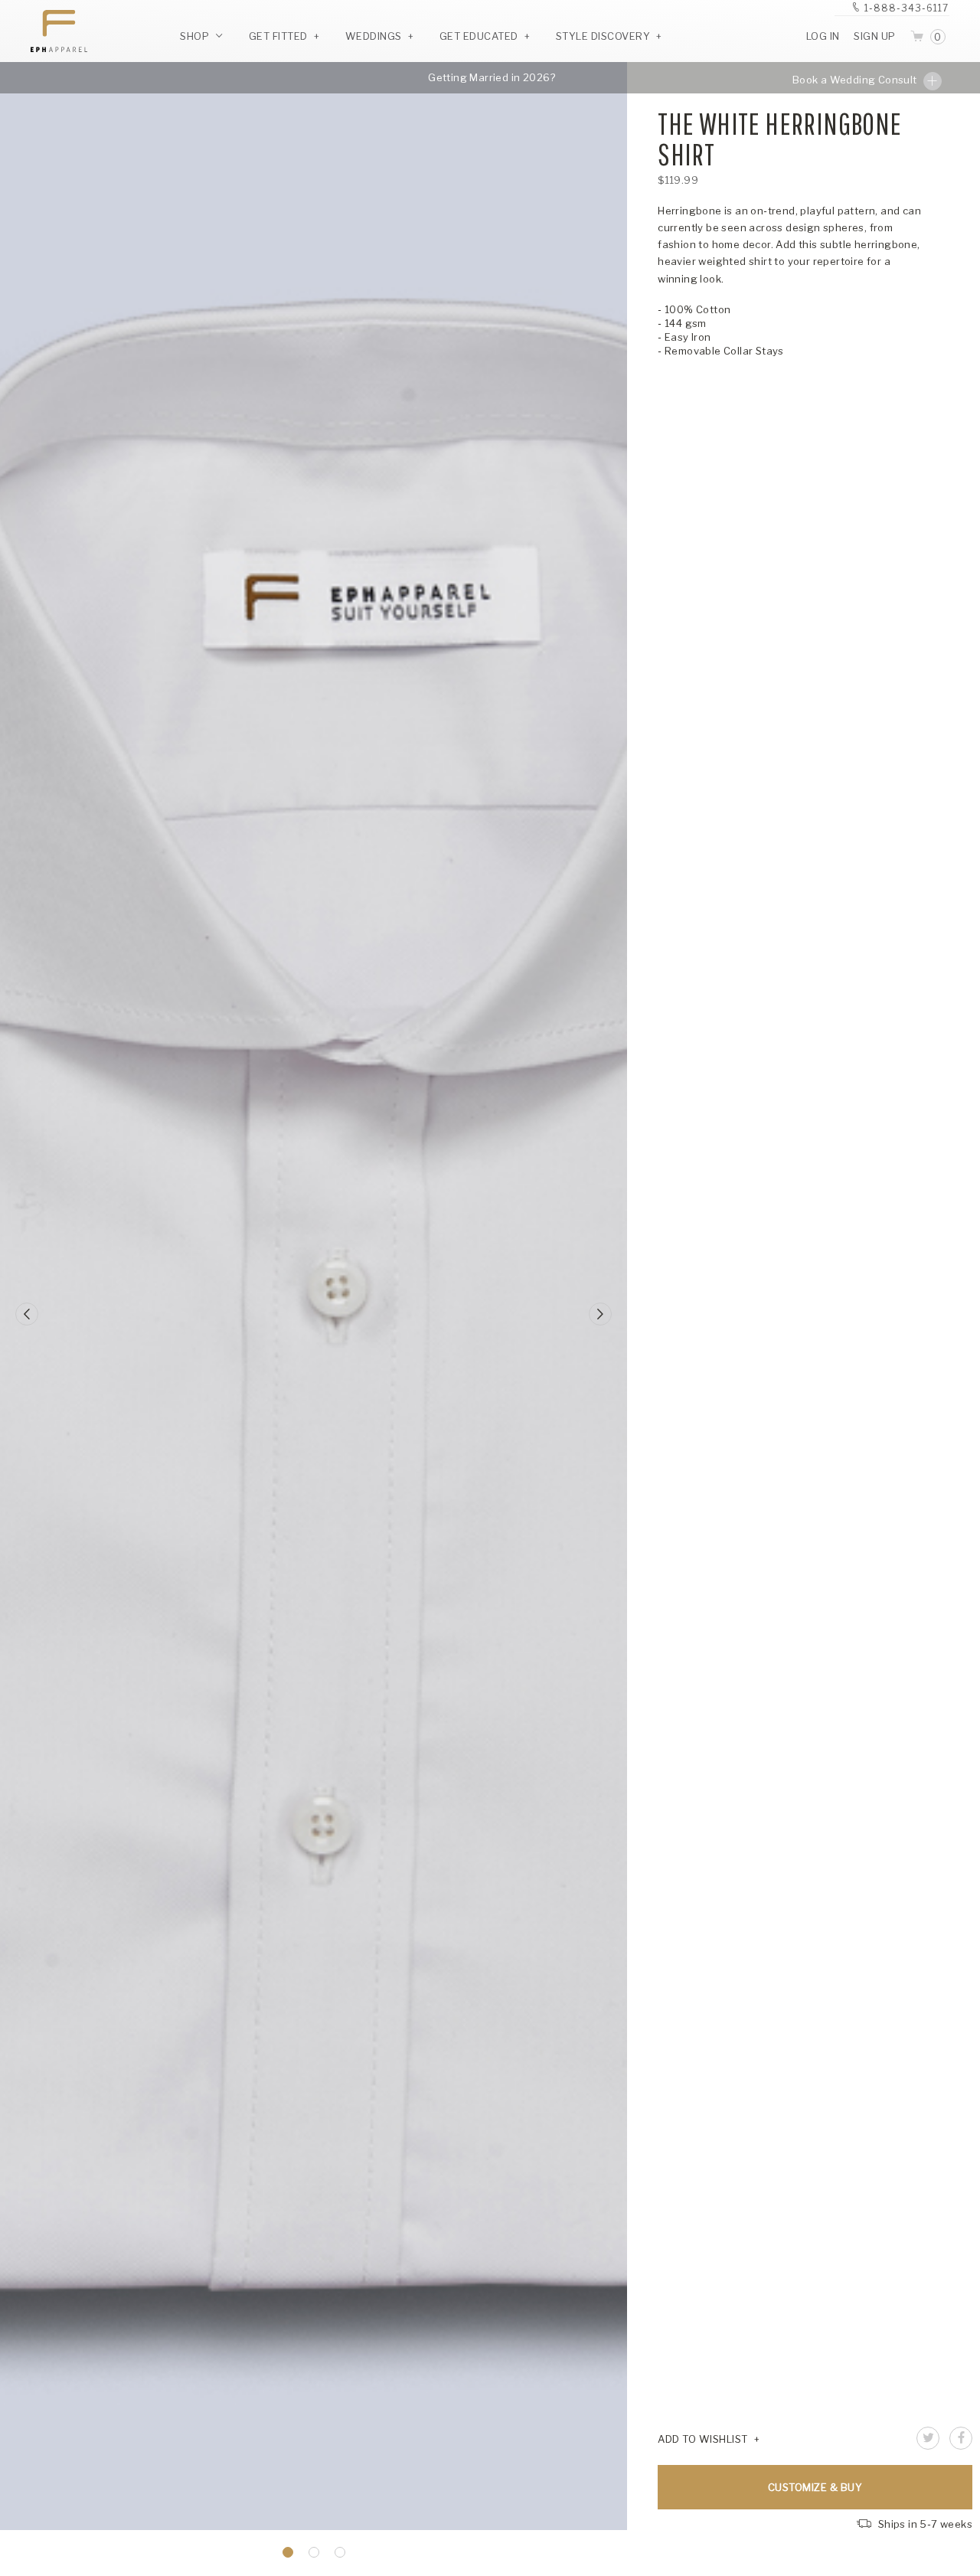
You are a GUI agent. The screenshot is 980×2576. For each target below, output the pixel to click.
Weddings (374, 36)
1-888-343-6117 (906, 8)
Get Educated (479, 36)
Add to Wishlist (703, 2439)
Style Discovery (603, 36)
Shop (196, 36)
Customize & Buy (815, 2487)
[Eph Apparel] (54, 31)
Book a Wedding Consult (856, 80)
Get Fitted (278, 36)
